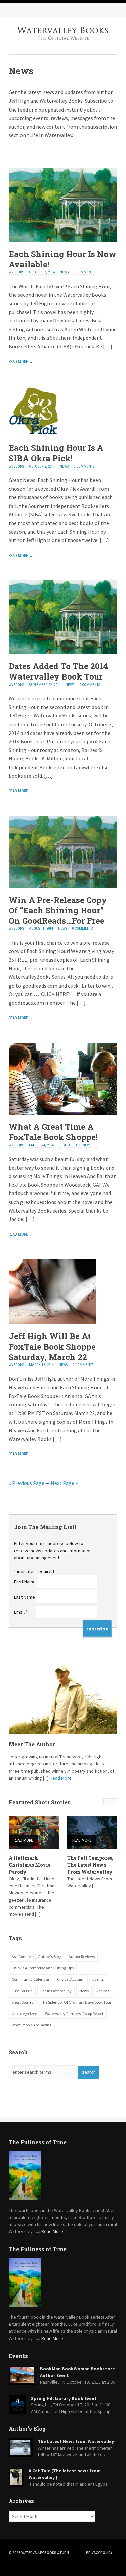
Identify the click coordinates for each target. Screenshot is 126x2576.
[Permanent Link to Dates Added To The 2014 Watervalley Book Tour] (63, 652)
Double (19, 152)
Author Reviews (82, 1956)
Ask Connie (21, 1956)
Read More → (21, 362)
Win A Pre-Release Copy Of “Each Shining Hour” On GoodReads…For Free (58, 910)
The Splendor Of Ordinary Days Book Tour (76, 2002)
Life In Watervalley (56, 1991)
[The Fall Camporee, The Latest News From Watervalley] (92, 1832)
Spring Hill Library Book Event (64, 2398)
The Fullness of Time (38, 2142)
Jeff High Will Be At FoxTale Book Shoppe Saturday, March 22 (52, 1346)
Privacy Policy (99, 2553)
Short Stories (22, 2002)
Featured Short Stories (40, 1802)
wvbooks (16, 272)
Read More (61, 1778)
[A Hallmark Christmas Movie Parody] (34, 1832)
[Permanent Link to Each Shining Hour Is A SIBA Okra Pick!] (34, 434)
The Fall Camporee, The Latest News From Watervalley (90, 1865)
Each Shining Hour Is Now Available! (62, 259)
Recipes (103, 1991)
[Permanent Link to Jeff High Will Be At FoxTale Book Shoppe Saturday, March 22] (52, 1322)
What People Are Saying (32, 2025)
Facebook (29, 10)
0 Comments (84, 272)
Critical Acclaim (71, 1979)
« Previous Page (27, 1483)
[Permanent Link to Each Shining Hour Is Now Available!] (63, 240)
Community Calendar (31, 1979)
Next (114, 1802)
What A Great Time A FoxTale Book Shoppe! (53, 1132)
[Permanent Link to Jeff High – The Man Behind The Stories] (63, 1697)
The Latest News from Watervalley (76, 2441)
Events (98, 1979)
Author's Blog (50, 1956)
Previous (107, 1802)
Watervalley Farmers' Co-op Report (74, 2014)
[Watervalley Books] (63, 46)
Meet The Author (32, 1744)
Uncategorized (25, 2014)
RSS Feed (15, 10)
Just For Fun (70, 1145)
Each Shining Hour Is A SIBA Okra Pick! (56, 453)
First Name (25, 1582)
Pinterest (56, 10)
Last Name (25, 1597)
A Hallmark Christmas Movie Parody (30, 1865)
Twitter (42, 10)
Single (13, 152)
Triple (26, 152)
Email (21, 1612)
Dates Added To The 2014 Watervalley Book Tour (58, 671)
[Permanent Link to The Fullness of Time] (63, 2176)
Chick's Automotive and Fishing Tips (43, 1968)
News (64, 272)
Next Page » (64, 1483)
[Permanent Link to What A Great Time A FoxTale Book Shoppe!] (63, 1113)
